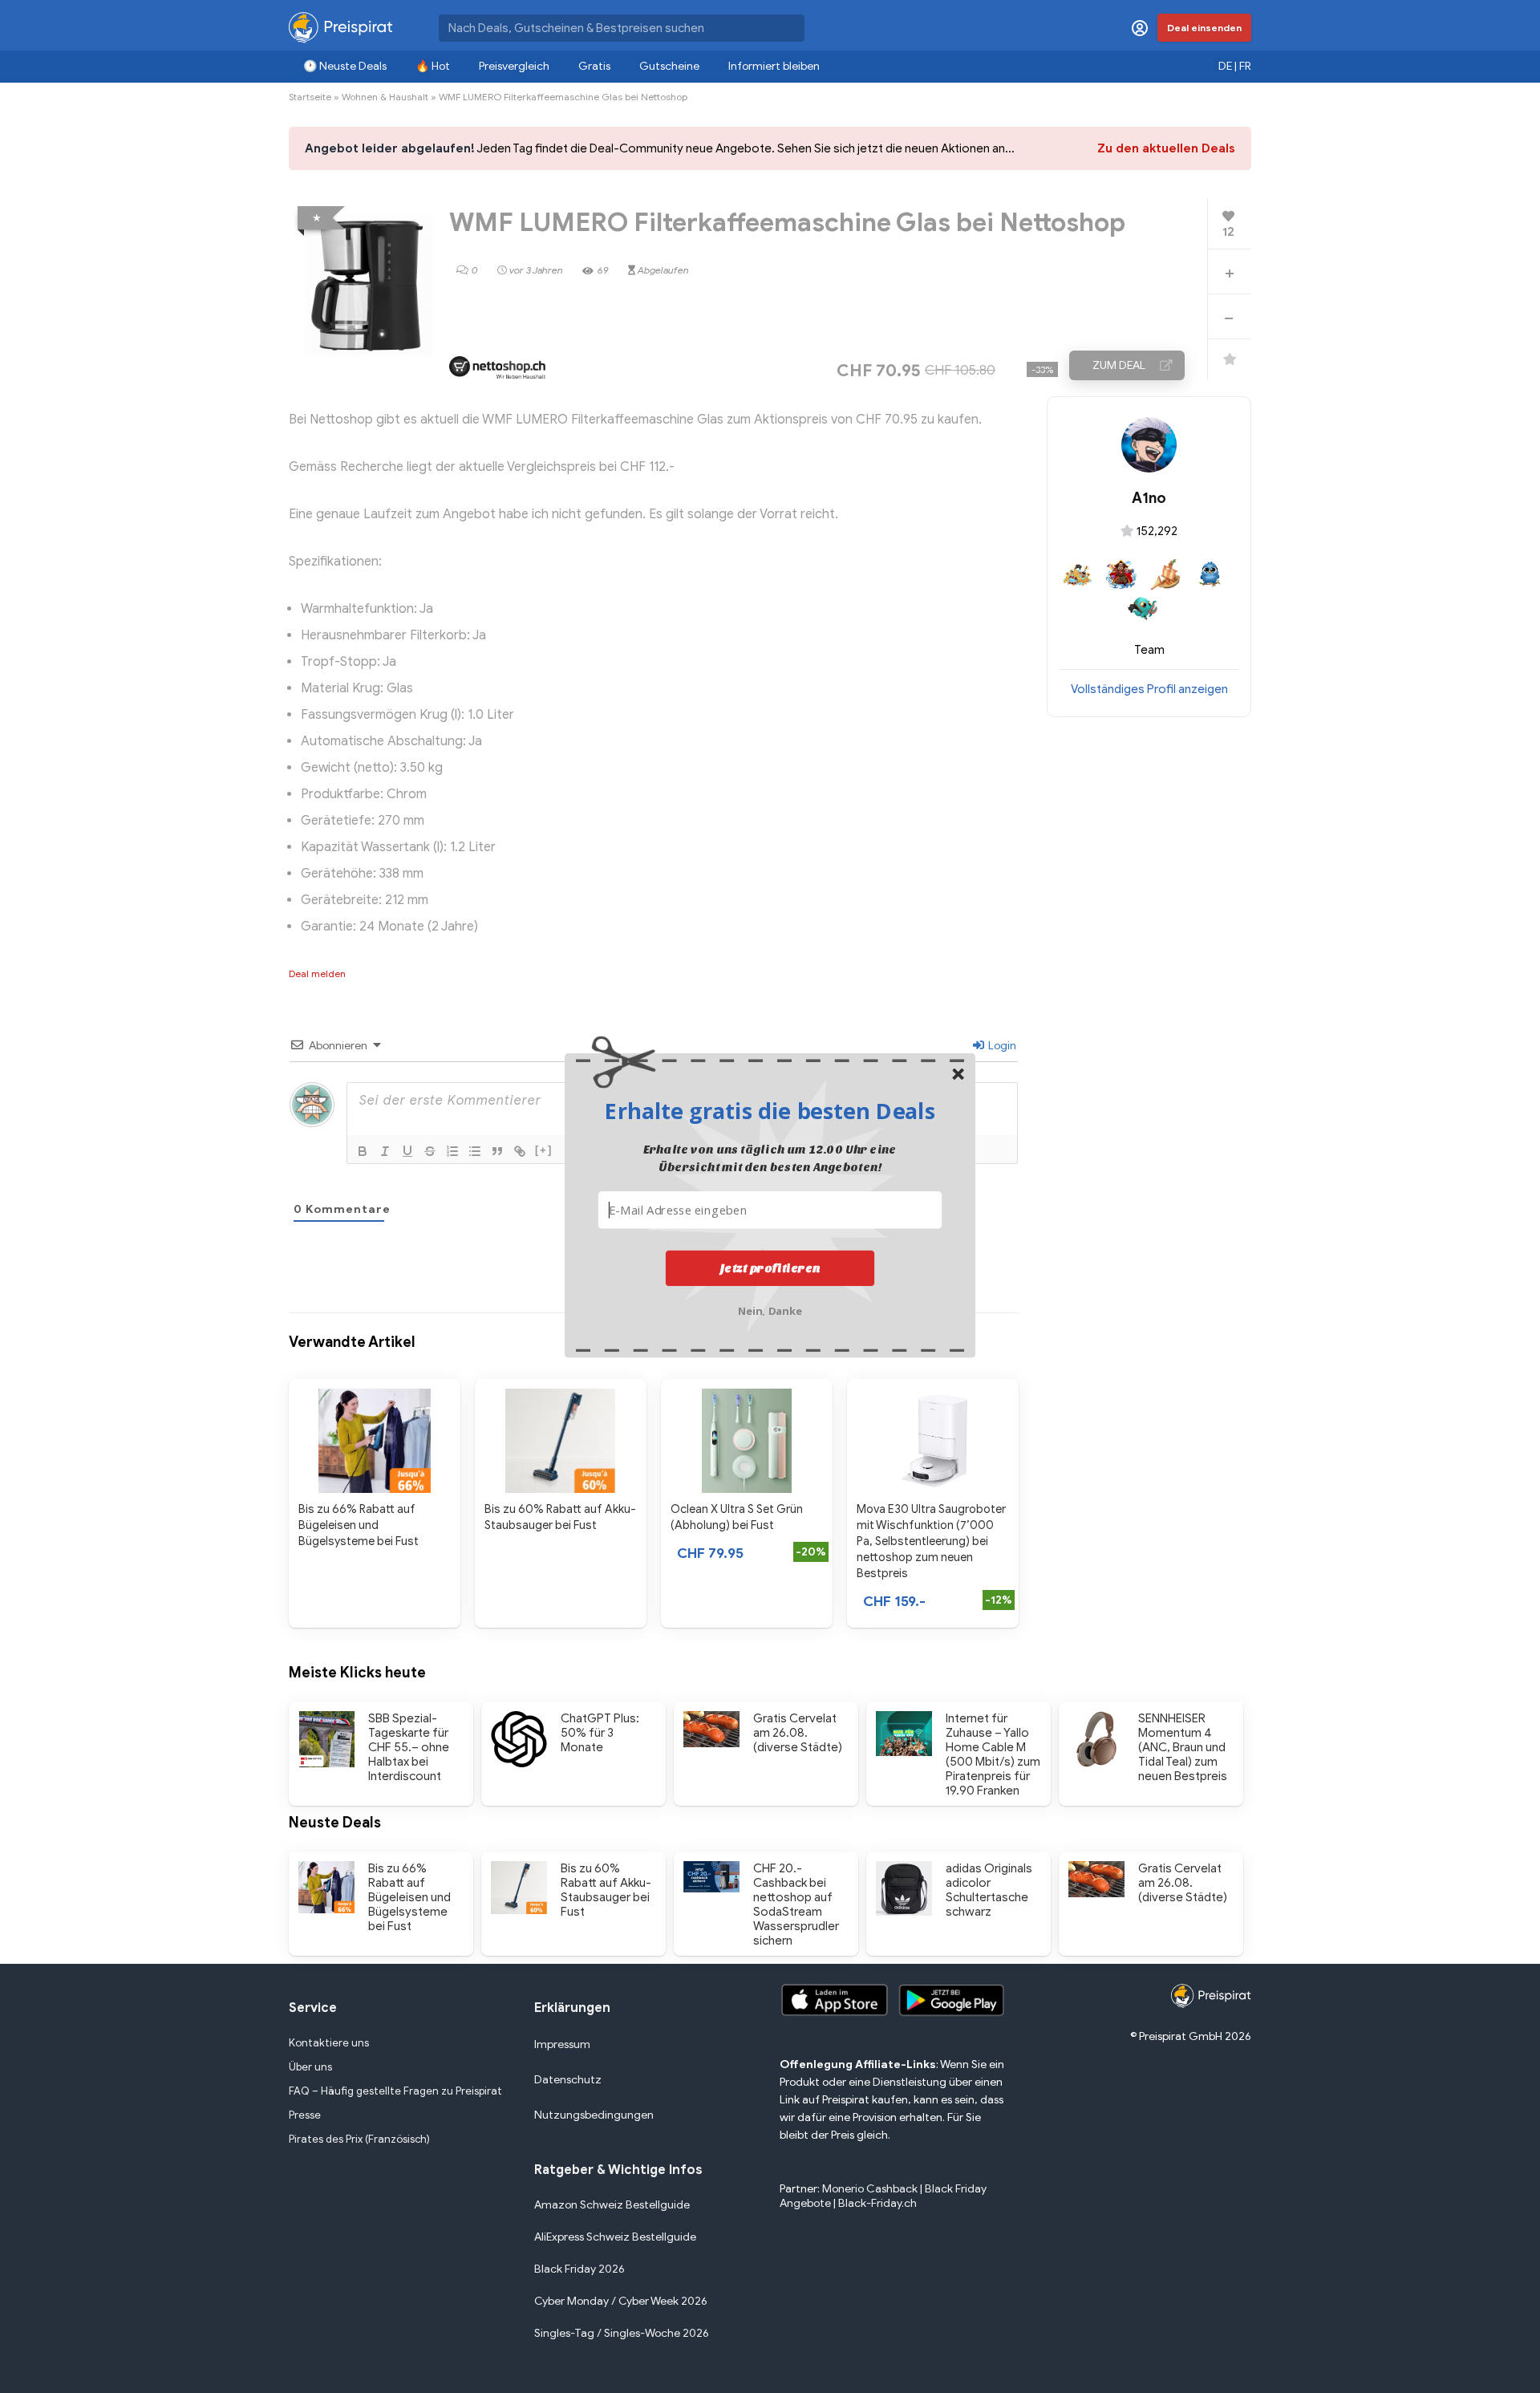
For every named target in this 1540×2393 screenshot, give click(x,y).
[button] (770, 1110)
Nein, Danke (770, 1309)
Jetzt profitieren (770, 1267)
